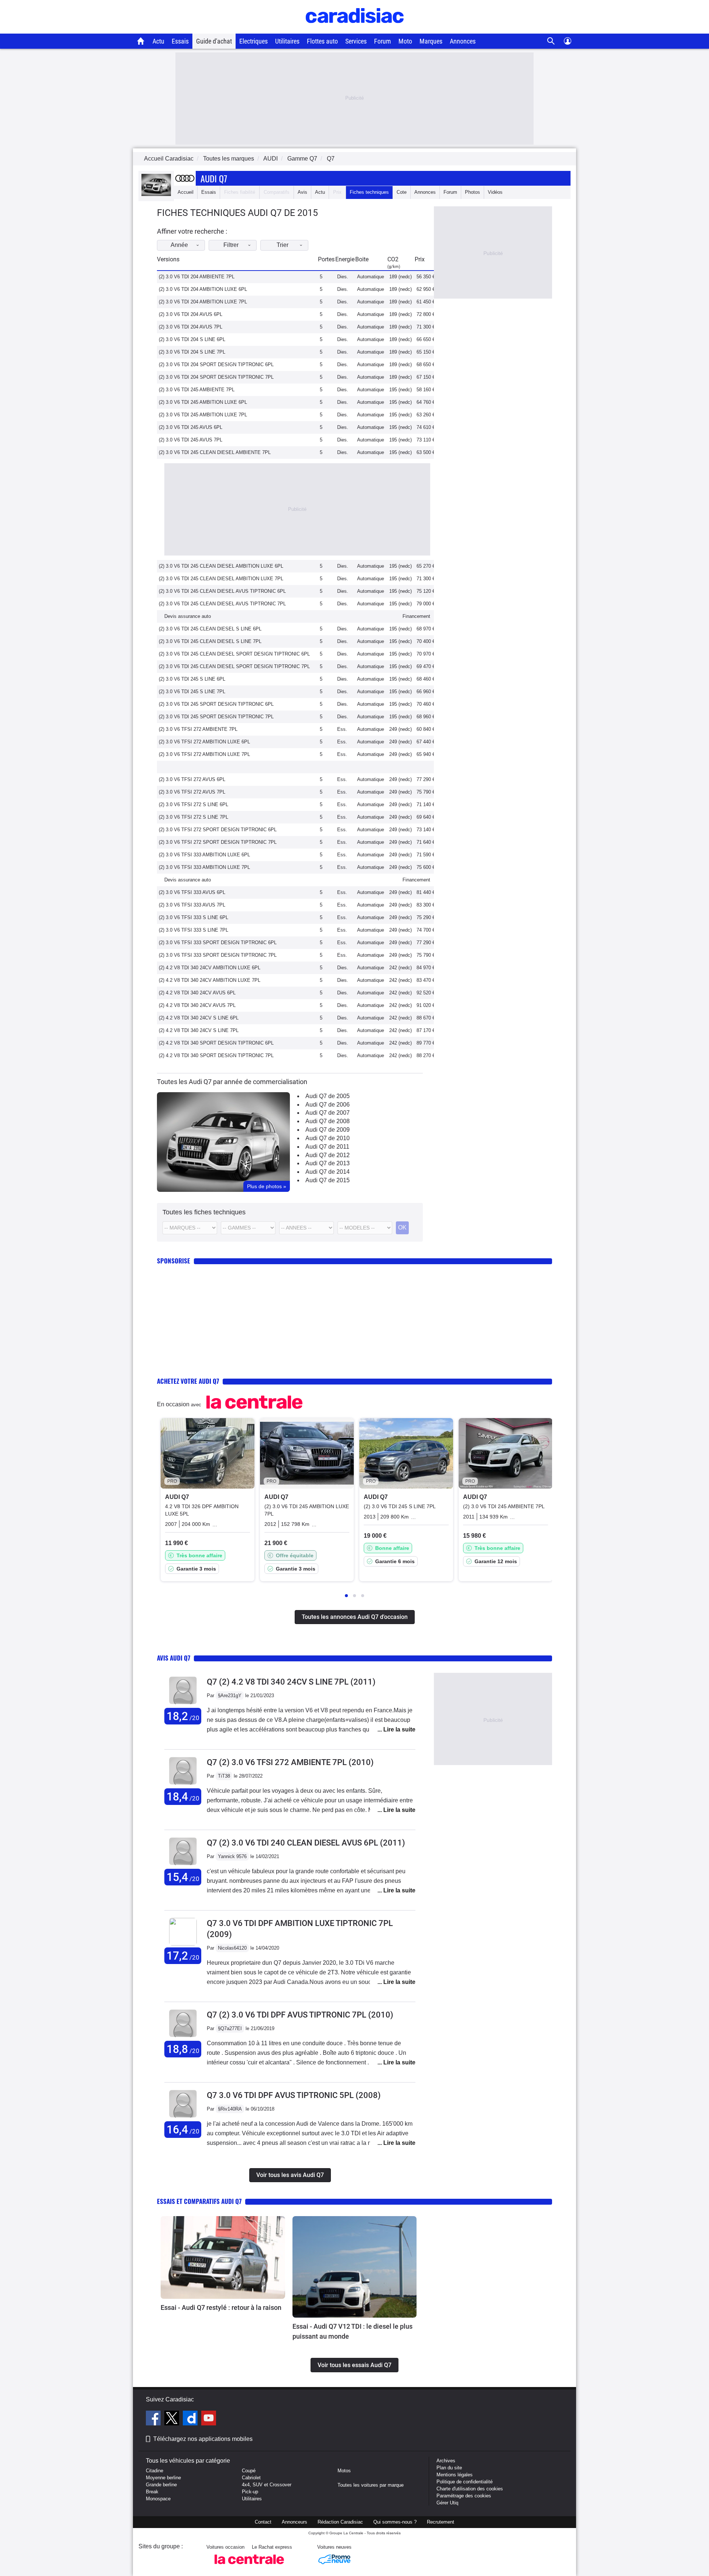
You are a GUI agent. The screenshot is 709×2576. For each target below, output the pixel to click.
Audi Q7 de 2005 (328, 1096)
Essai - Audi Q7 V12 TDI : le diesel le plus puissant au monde (352, 2331)
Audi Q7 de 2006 (328, 1105)
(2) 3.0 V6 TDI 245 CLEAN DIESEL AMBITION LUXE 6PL (221, 566)
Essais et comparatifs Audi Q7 (199, 2201)
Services (356, 41)
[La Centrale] (249, 2566)
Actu (158, 41)
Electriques (254, 41)
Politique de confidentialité (465, 2482)
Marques (431, 41)
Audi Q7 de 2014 (328, 1172)
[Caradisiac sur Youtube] (209, 2419)
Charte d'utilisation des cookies (470, 2489)
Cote (402, 192)
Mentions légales (455, 2475)
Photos (472, 192)
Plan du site (449, 2468)
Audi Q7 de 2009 (328, 1130)
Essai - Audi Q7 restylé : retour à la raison (221, 2307)
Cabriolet (251, 2478)
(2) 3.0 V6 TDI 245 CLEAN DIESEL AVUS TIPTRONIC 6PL (222, 591)
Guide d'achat (214, 41)
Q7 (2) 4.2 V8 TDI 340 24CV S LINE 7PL (291, 1682)
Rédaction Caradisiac (340, 2522)
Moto (405, 41)
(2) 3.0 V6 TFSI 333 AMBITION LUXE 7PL (204, 867)
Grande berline (161, 2485)
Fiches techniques (369, 192)
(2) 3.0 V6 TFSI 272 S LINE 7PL (193, 817)
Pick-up (250, 2492)
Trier (282, 245)
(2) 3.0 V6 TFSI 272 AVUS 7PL (192, 792)
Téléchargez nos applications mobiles (203, 2439)
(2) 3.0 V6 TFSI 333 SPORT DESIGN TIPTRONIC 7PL (218, 955)
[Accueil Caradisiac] (141, 41)
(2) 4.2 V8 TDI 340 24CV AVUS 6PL (197, 993)
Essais (180, 41)
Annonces (463, 41)
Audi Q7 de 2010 (328, 1138)
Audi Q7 (214, 178)
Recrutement (441, 2522)
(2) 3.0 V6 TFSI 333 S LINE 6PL (193, 917)
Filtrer (231, 245)
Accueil (186, 192)
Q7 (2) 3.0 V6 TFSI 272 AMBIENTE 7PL (290, 1762)
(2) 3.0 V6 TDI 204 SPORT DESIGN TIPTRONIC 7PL (216, 377)
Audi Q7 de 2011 (327, 1147)
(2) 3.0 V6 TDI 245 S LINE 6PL (192, 679)
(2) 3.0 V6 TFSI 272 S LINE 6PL (193, 804)
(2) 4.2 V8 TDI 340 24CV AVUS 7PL (197, 1005)
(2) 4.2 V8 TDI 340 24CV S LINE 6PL (199, 1018)
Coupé (249, 2471)
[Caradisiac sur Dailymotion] (191, 2419)
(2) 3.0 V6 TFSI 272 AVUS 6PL (192, 779)
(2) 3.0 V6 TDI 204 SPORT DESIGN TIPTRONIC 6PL (216, 364)
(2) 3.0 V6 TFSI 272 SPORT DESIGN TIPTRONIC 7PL (218, 842)
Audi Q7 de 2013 (328, 1163)
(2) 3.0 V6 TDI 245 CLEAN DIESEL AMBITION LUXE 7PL (221, 579)
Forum (383, 41)
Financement (416, 616)
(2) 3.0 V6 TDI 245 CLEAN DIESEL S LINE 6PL (210, 629)
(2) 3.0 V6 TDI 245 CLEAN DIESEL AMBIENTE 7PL (215, 452)
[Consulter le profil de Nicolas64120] (183, 1944)
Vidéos (495, 192)
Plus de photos (267, 1186)
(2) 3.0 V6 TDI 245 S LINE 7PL (192, 692)
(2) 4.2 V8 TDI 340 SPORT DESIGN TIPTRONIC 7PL (216, 1055)
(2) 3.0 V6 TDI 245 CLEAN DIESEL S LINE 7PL (210, 641)
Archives (446, 2461)
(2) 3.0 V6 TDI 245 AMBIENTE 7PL (197, 390)
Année (179, 245)
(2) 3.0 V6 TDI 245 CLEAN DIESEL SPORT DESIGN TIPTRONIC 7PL (234, 666)
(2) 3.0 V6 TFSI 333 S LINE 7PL (193, 930)
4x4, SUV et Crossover (267, 2485)
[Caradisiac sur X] (173, 2419)
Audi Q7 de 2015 (328, 1180)
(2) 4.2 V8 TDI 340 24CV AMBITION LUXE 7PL (210, 980)
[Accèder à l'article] (223, 2257)
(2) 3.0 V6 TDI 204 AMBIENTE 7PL (197, 277)
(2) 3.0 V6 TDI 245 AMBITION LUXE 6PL (203, 402)
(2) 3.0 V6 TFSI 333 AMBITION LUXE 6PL (204, 855)
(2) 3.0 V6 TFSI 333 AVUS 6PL (192, 892)
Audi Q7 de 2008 (328, 1121)
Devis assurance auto (188, 616)
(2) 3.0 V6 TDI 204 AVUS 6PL (191, 314)
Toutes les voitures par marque (371, 2485)
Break (152, 2492)
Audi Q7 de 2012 (328, 1155)
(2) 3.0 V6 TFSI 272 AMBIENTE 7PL (198, 729)
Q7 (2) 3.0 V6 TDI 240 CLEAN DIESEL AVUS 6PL (306, 1843)
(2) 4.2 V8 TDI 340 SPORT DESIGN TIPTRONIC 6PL (216, 1043)
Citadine (155, 2471)
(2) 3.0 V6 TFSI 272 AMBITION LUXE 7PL (204, 754)
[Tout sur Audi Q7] (156, 194)
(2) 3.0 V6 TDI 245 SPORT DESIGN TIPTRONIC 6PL (216, 704)
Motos (344, 2471)
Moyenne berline (163, 2478)
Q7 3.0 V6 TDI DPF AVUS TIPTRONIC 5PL (294, 2095)
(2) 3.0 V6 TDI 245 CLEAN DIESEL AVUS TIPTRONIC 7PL (222, 604)
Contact (263, 2522)
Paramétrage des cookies (464, 2496)
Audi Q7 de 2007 (328, 1113)
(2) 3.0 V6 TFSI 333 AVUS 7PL (192, 905)
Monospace (158, 2499)
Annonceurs (294, 2522)
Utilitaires (287, 41)
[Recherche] (551, 41)
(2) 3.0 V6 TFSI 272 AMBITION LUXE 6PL (204, 742)
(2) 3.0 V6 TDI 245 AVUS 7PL (191, 440)
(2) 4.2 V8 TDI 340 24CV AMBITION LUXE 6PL (210, 968)
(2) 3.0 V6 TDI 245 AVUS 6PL (191, 427)
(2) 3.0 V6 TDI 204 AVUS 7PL (191, 327)
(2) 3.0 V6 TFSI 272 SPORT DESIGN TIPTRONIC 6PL (218, 830)
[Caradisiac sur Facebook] (154, 2419)
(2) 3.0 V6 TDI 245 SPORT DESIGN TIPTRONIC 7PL (216, 717)
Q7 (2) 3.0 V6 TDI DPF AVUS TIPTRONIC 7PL (300, 2015)
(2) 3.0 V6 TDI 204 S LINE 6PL (192, 339)
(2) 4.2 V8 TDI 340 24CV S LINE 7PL (199, 1030)
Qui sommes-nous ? (395, 2522)
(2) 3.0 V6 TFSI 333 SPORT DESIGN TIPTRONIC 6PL (218, 943)
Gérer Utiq (447, 2503)
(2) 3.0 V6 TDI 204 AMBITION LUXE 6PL (203, 289)
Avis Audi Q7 (174, 1658)
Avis (302, 192)
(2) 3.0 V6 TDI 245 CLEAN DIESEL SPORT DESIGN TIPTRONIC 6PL (234, 654)
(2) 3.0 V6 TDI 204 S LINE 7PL (192, 352)
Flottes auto (322, 41)
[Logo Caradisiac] (355, 30)
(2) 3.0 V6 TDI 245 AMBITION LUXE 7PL (203, 415)
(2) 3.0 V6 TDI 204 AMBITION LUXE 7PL (203, 302)
